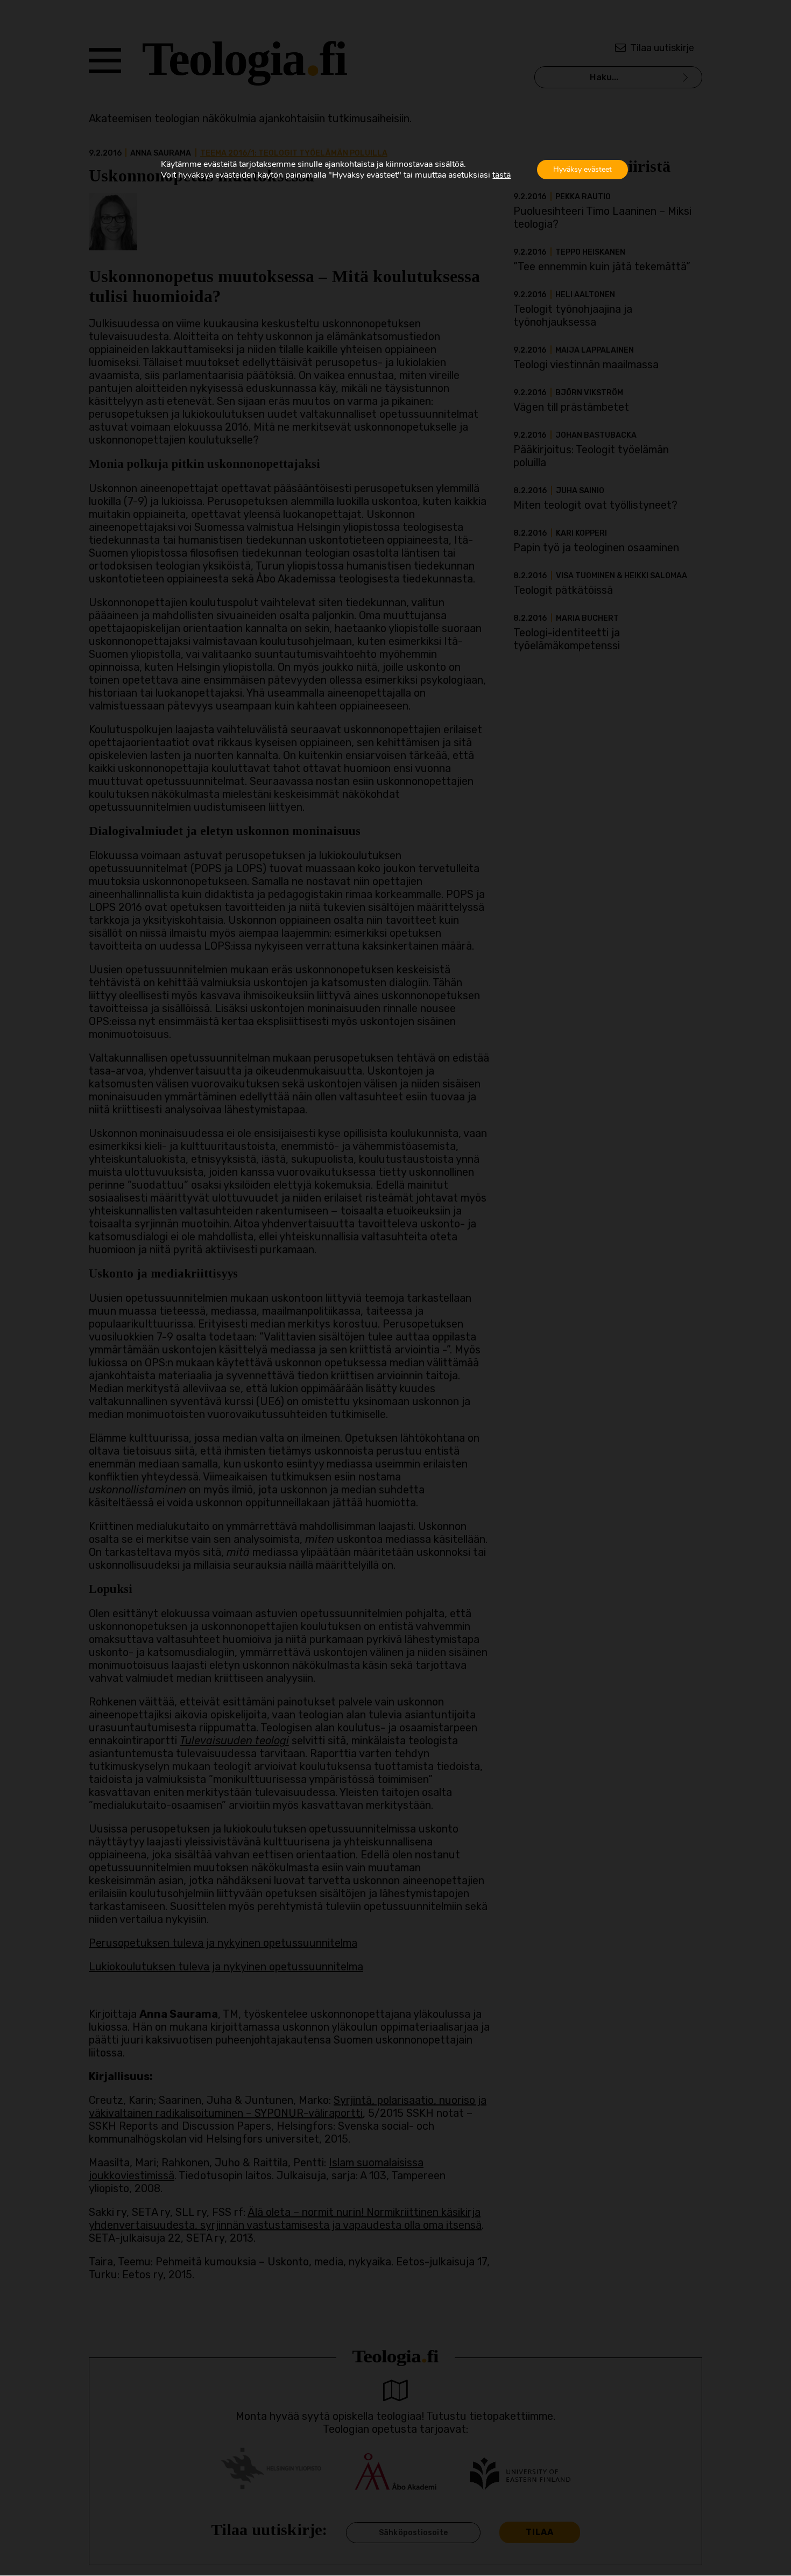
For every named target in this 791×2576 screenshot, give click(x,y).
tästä (502, 175)
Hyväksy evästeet (582, 169)
